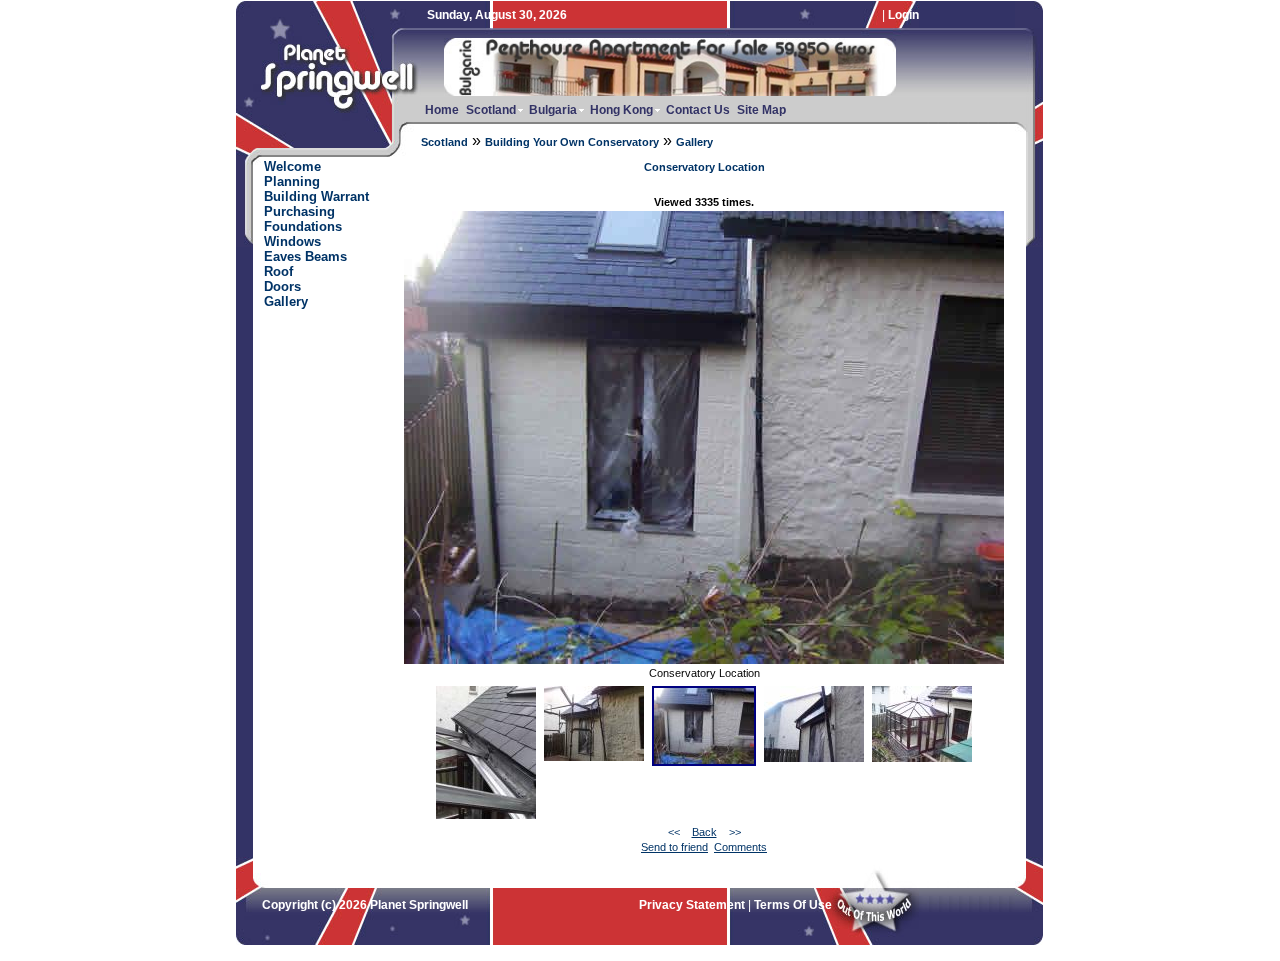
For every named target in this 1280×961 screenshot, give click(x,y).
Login (903, 15)
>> (735, 832)
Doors (282, 286)
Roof (278, 271)
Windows (292, 241)
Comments (740, 847)
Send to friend (674, 847)
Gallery (694, 142)
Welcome (292, 166)
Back (704, 832)
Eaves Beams (305, 256)
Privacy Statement (692, 905)
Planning (292, 181)
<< (674, 832)
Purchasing (299, 211)
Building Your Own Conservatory (572, 142)
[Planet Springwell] (341, 116)
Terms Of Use (793, 905)
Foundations (303, 226)
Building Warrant (316, 196)
